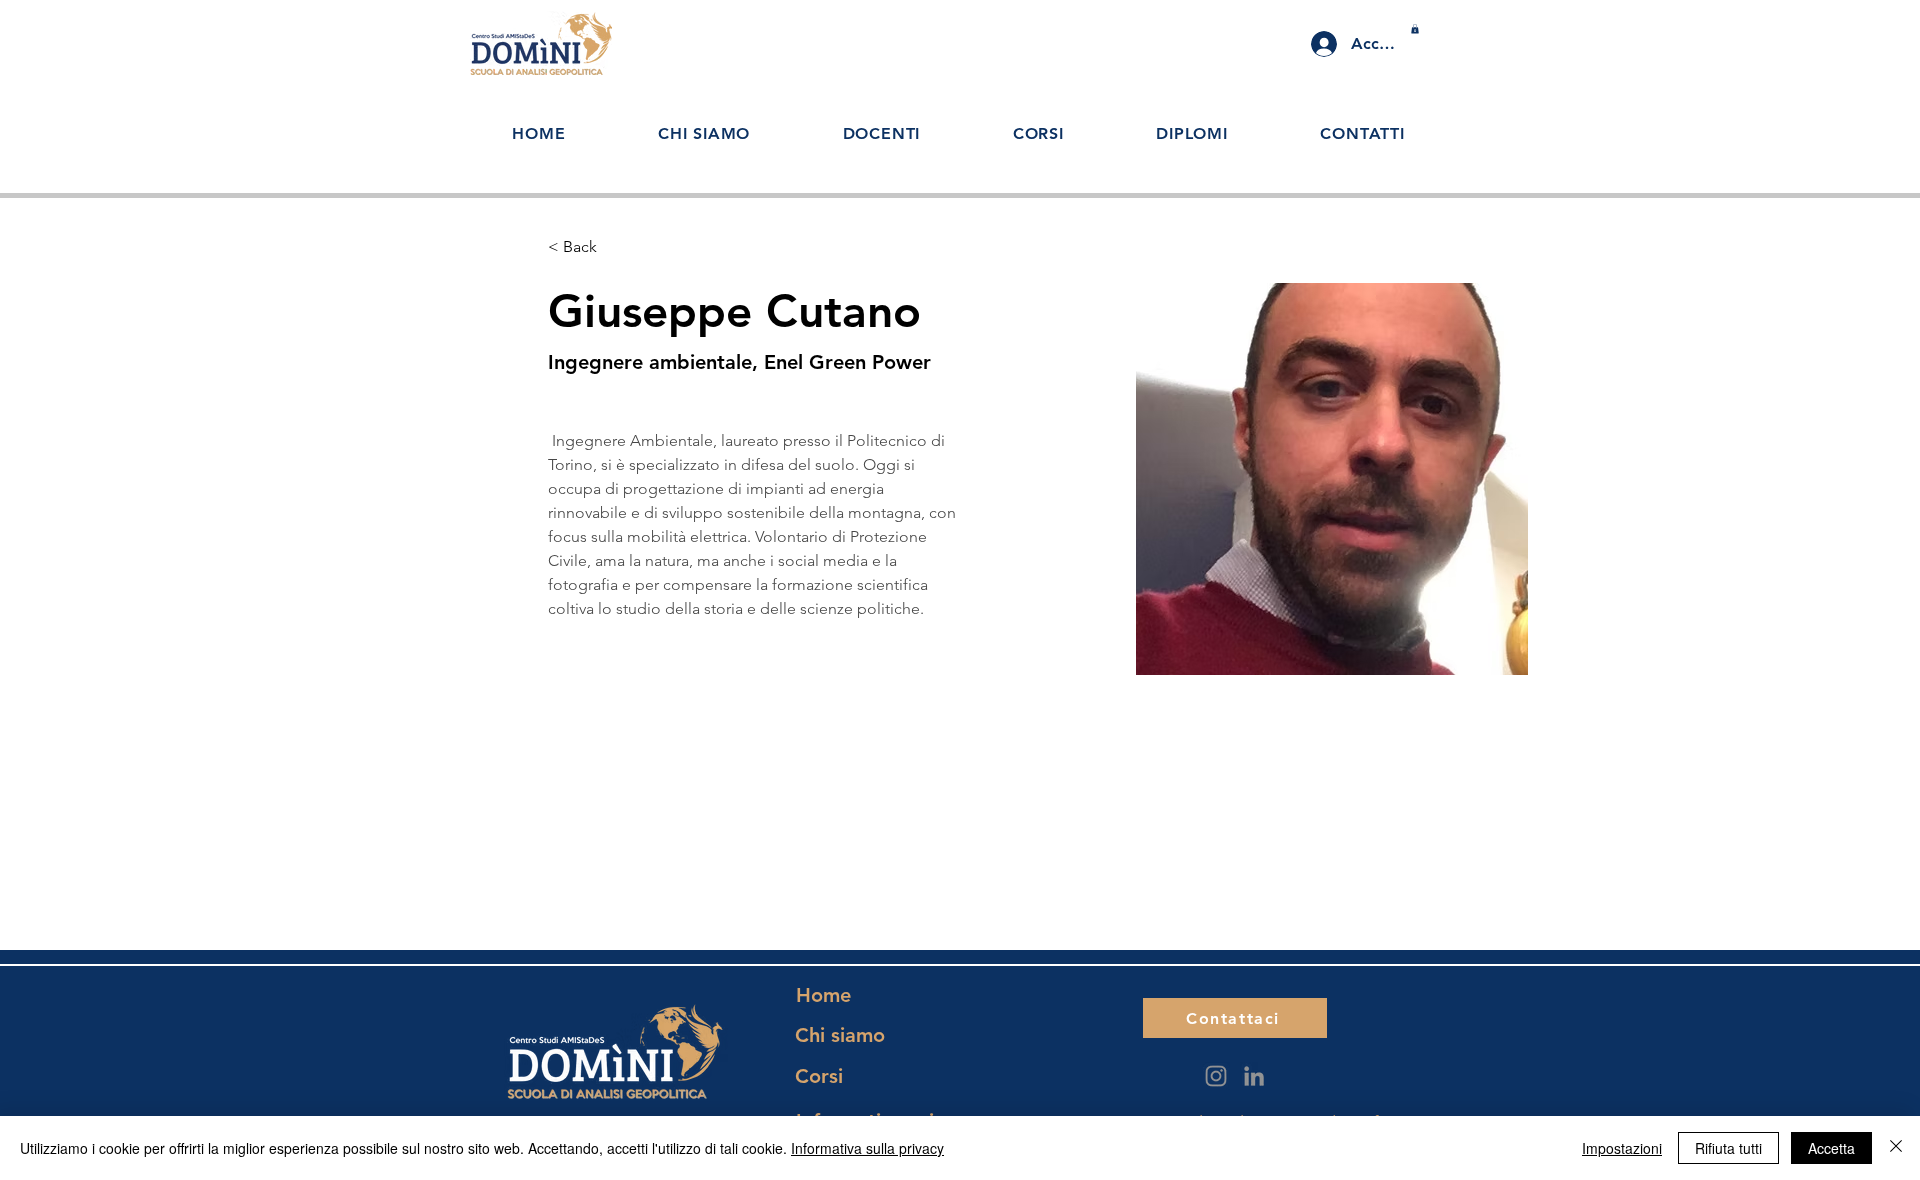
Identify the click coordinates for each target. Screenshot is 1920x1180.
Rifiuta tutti (1728, 1148)
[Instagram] (1216, 1076)
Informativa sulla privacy (867, 1148)
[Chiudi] (1896, 1148)
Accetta (1831, 1148)
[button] (1415, 29)
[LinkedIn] (1254, 1076)
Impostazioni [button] (1622, 1148)
